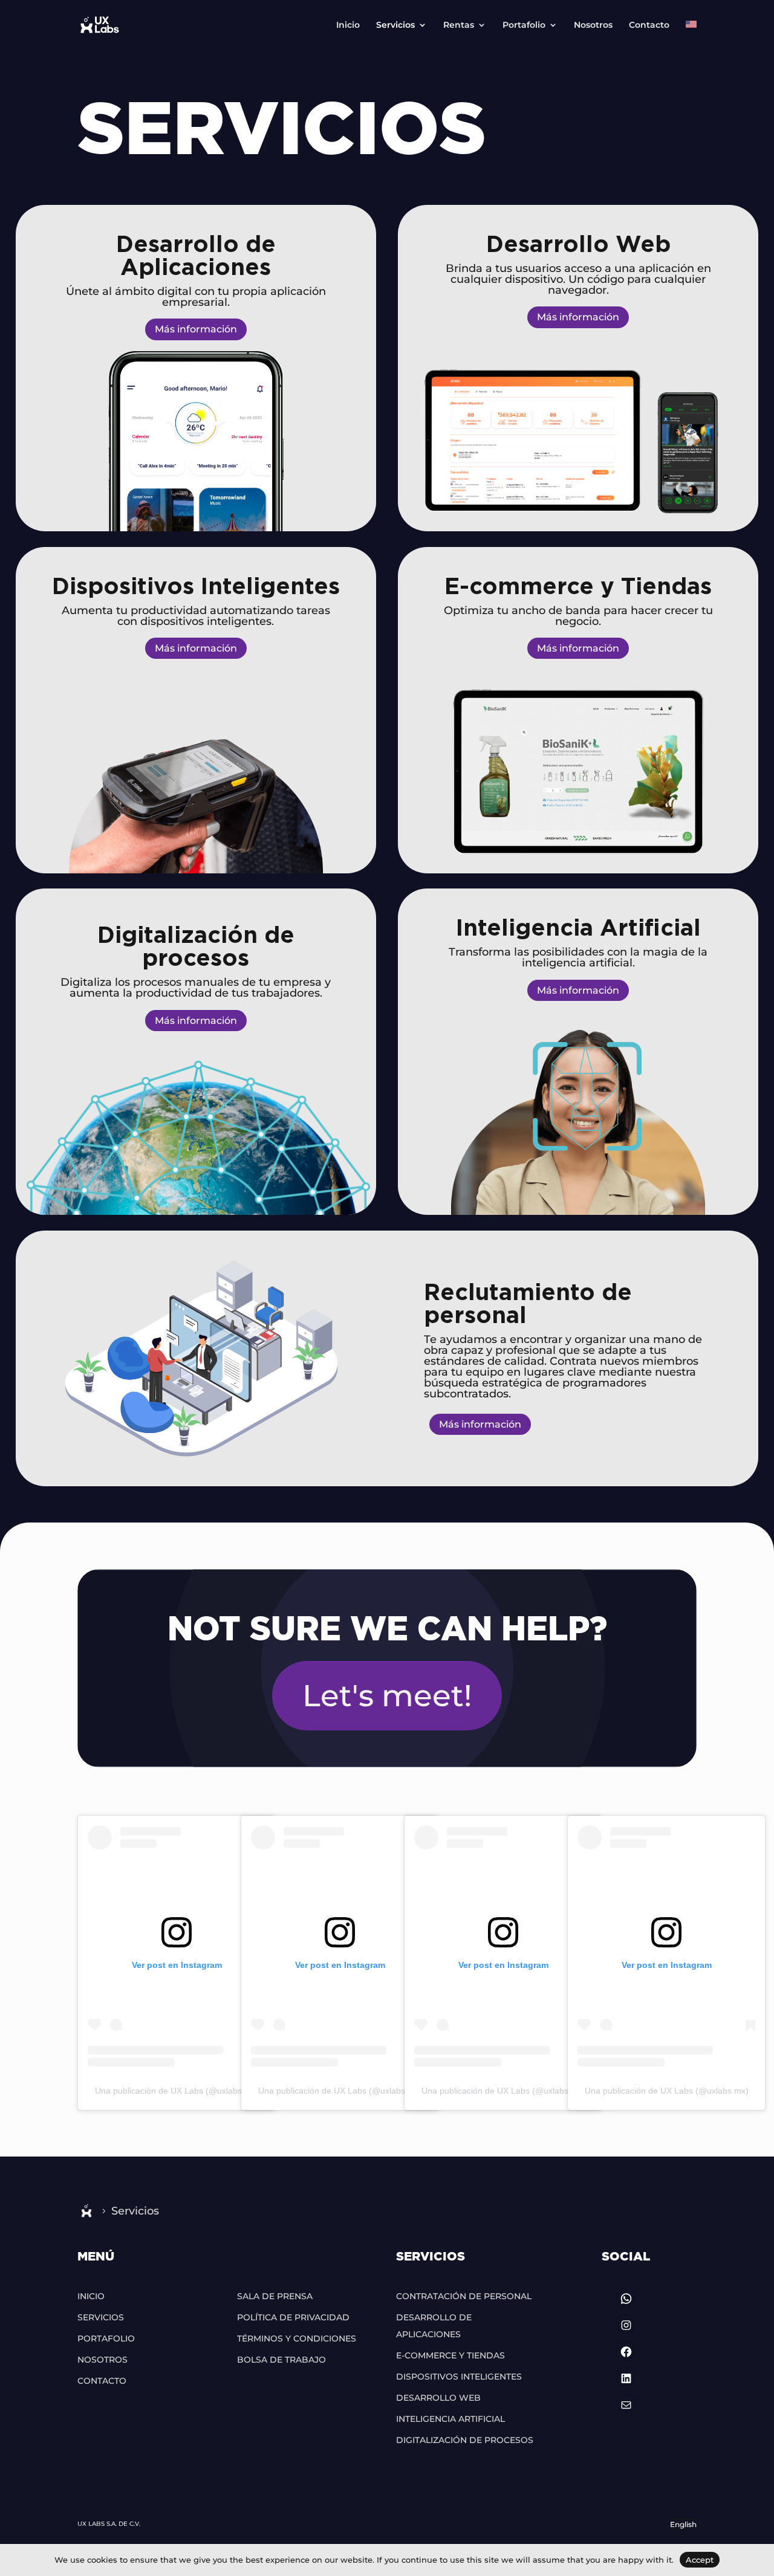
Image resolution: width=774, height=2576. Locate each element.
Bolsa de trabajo (281, 2360)
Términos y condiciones (297, 2338)
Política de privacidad (293, 2317)
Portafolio (524, 25)
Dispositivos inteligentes (459, 2377)
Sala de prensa (275, 2296)
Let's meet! (387, 1696)
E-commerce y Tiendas (450, 2355)
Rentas (459, 25)
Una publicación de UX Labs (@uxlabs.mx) (177, 2091)
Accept (700, 2560)
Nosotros (593, 25)
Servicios (395, 25)
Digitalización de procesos (465, 2440)
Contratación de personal (464, 2296)
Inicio (348, 25)
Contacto (649, 25)
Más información (196, 329)
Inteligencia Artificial (450, 2419)
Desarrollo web (438, 2398)
